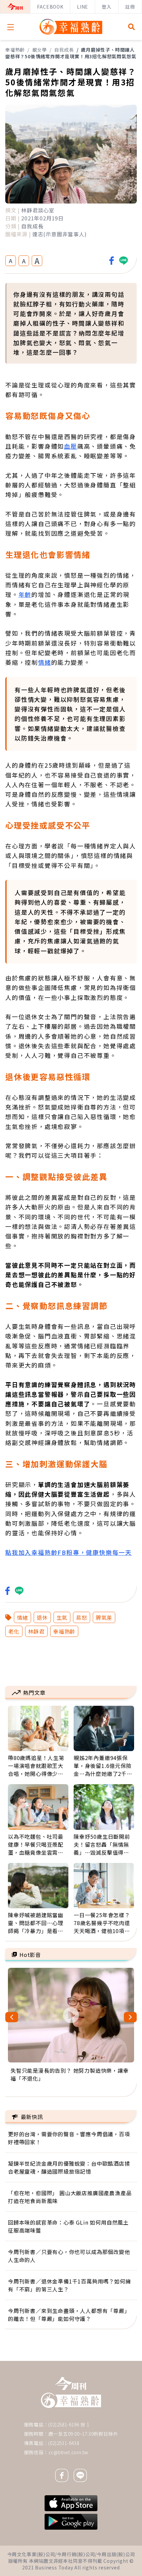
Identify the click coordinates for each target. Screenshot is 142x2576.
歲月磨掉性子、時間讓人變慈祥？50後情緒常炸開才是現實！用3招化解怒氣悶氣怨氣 (71, 53)
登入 (107, 7)
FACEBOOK (50, 7)
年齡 (25, 594)
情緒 (45, 662)
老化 (14, 1631)
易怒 (82, 1617)
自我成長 (64, 50)
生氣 (62, 1617)
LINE (83, 7)
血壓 (71, 446)
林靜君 (36, 1631)
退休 (42, 1617)
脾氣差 (104, 1617)
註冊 (130, 7)
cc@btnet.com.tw (68, 2452)
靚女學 (40, 50)
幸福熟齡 (15, 50)
